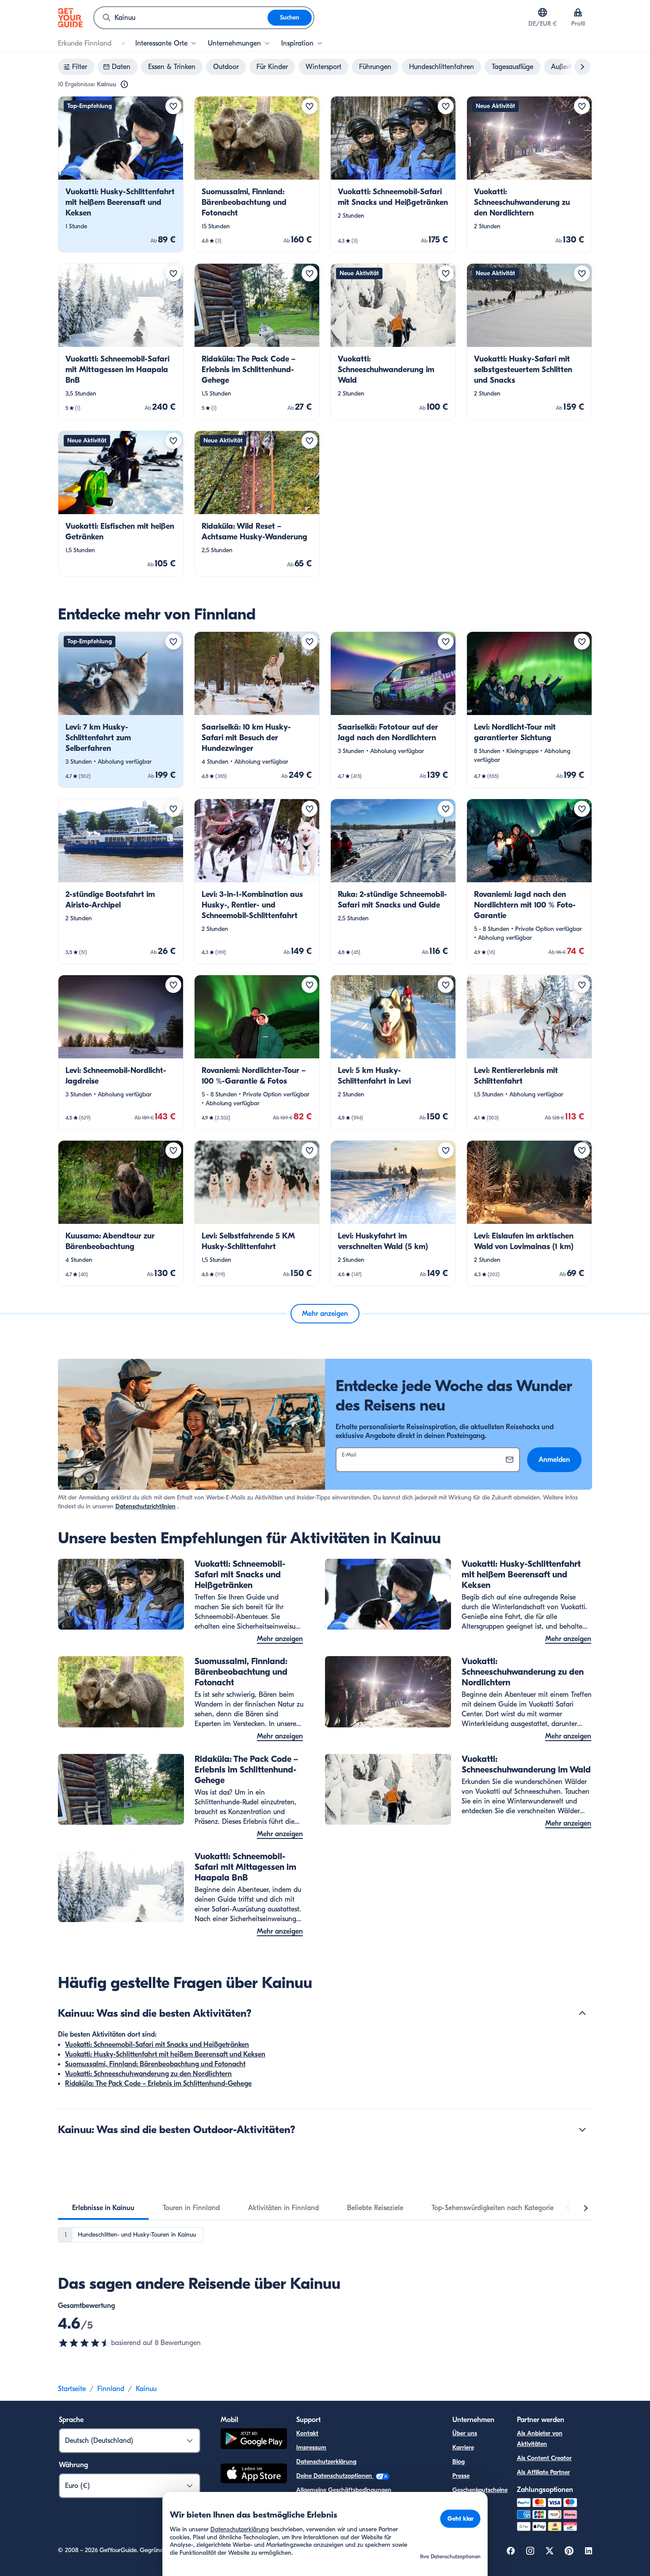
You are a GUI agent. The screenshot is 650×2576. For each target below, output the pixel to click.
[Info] (124, 85)
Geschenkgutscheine (480, 2490)
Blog (459, 2462)
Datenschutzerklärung (326, 2462)
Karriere (463, 2447)
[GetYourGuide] (70, 18)
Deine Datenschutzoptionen (335, 2476)
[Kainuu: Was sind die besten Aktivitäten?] (582, 2013)
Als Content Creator (544, 2458)
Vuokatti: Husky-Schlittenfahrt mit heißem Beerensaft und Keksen (165, 2054)
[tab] (103, 2208)
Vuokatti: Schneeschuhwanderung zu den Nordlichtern (148, 2074)
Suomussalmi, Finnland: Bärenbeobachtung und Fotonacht (155, 2064)
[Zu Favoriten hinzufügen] (173, 106)
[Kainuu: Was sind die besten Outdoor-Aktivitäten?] (582, 2130)
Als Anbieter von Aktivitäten (540, 2439)
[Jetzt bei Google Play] (254, 2440)
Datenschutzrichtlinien (145, 1506)
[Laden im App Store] (254, 2475)
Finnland (111, 2389)
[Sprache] (543, 12)
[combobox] (181, 18)
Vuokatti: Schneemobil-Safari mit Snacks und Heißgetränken (157, 2045)
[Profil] (578, 12)
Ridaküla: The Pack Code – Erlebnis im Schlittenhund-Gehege (158, 2084)
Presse (461, 2476)
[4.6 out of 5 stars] (84, 2343)
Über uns (465, 2433)
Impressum (311, 2447)
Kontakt (307, 2433)
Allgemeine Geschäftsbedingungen (344, 2490)
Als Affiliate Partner (543, 2472)
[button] (121, 174)
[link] (121, 174)
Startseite (72, 2389)
